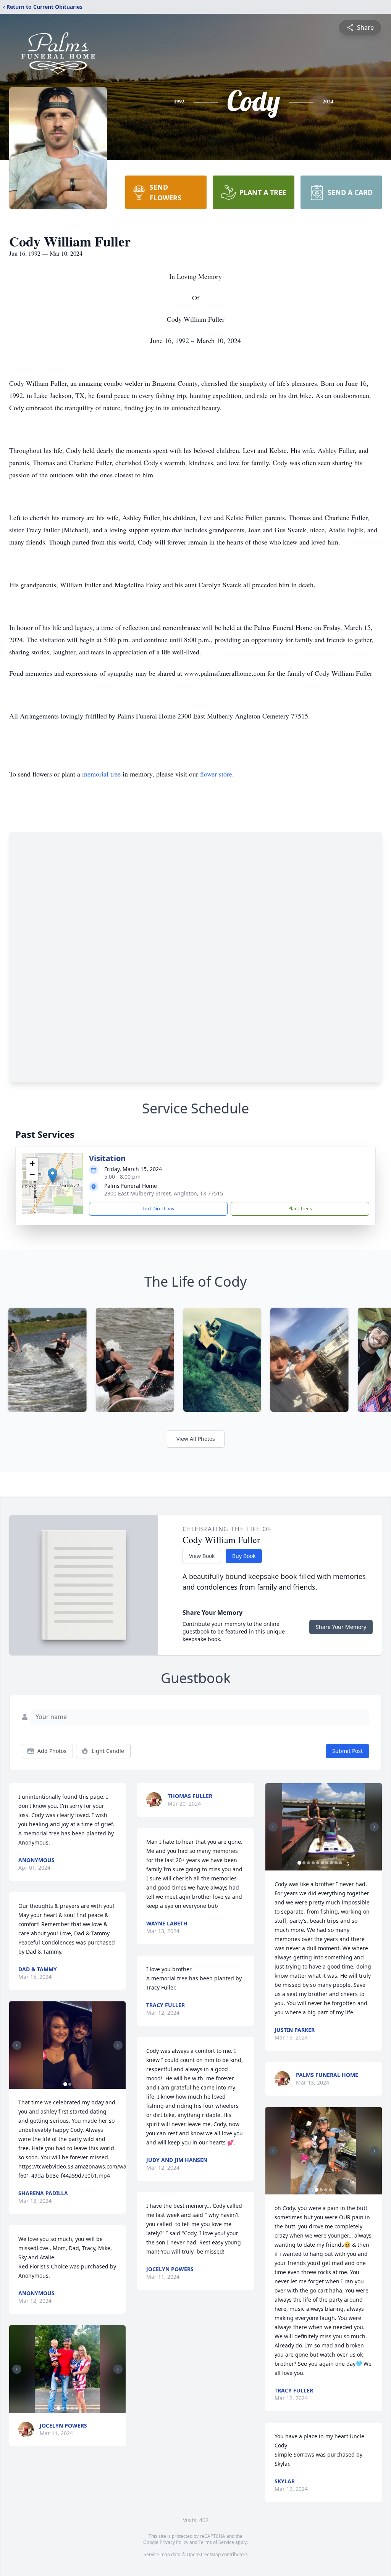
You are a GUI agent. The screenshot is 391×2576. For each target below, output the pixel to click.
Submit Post (347, 1751)
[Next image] (118, 2045)
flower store (216, 774)
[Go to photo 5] (77, 2408)
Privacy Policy (174, 2542)
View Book (202, 1556)
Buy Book (244, 1556)
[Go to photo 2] (70, 2084)
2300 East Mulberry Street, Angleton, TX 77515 (164, 1193)
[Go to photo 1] (65, 2084)
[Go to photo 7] (327, 1863)
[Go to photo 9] (336, 1863)
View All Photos (196, 1439)
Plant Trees (300, 1209)
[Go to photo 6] (322, 1863)
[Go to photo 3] (68, 2408)
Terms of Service (216, 2542)
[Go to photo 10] (341, 1863)
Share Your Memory (341, 1627)
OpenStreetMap (204, 2554)
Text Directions (158, 1209)
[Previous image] (17, 2045)
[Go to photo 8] (331, 1863)
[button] (53, 1176)
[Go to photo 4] (72, 2408)
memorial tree (101, 774)
